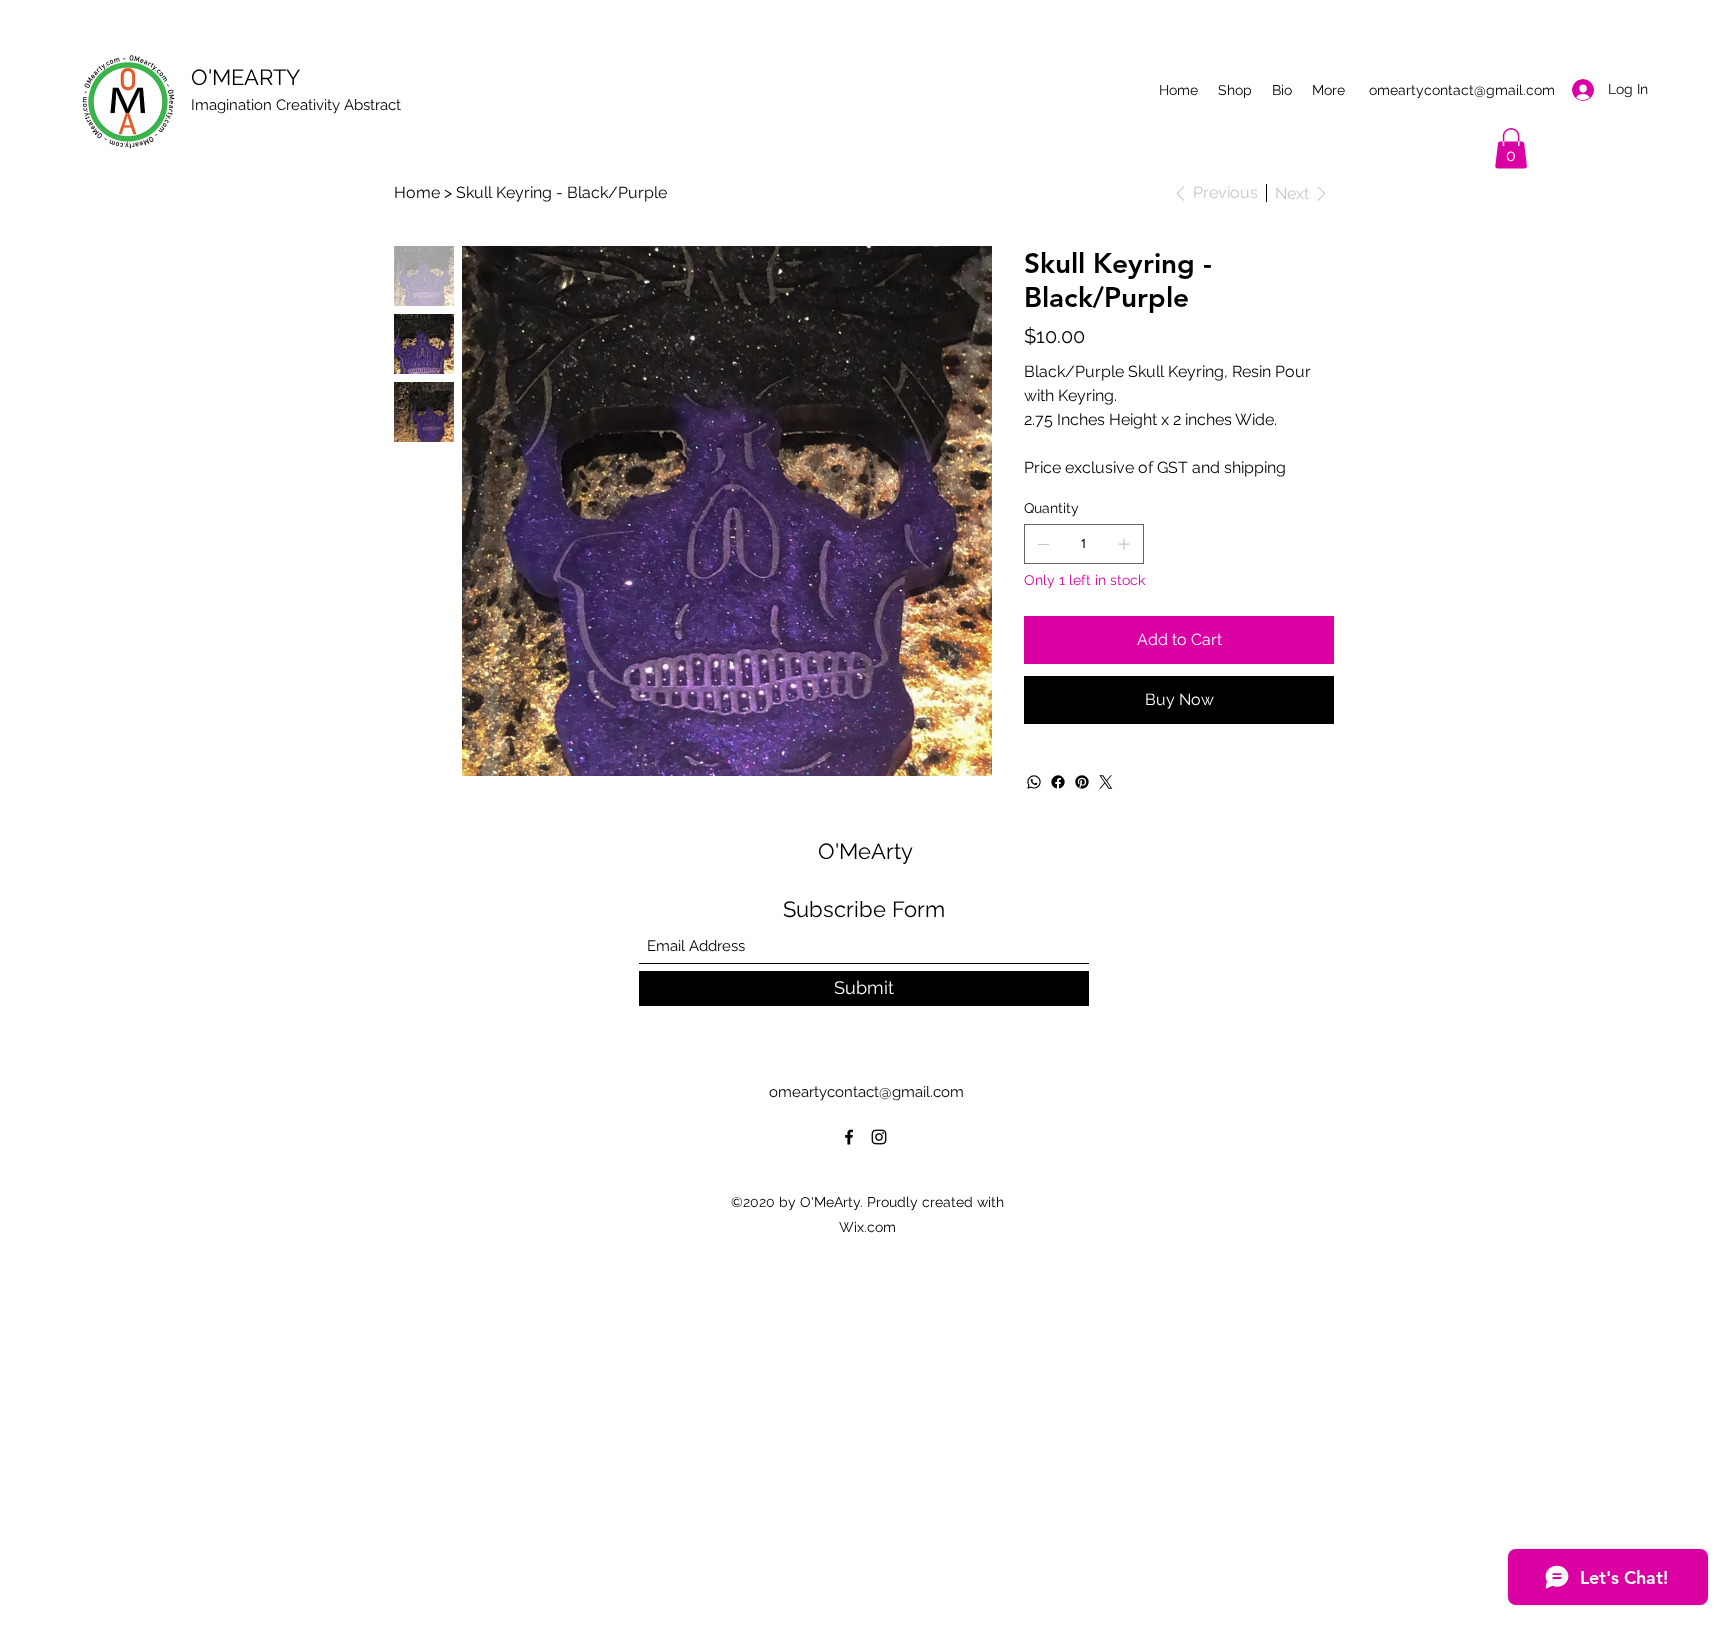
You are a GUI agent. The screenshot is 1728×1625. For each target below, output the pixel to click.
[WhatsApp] (1034, 782)
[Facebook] (1058, 782)
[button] (1511, 148)
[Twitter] (1106, 782)
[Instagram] (879, 1137)
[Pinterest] (1082, 782)
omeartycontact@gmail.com (1462, 90)
